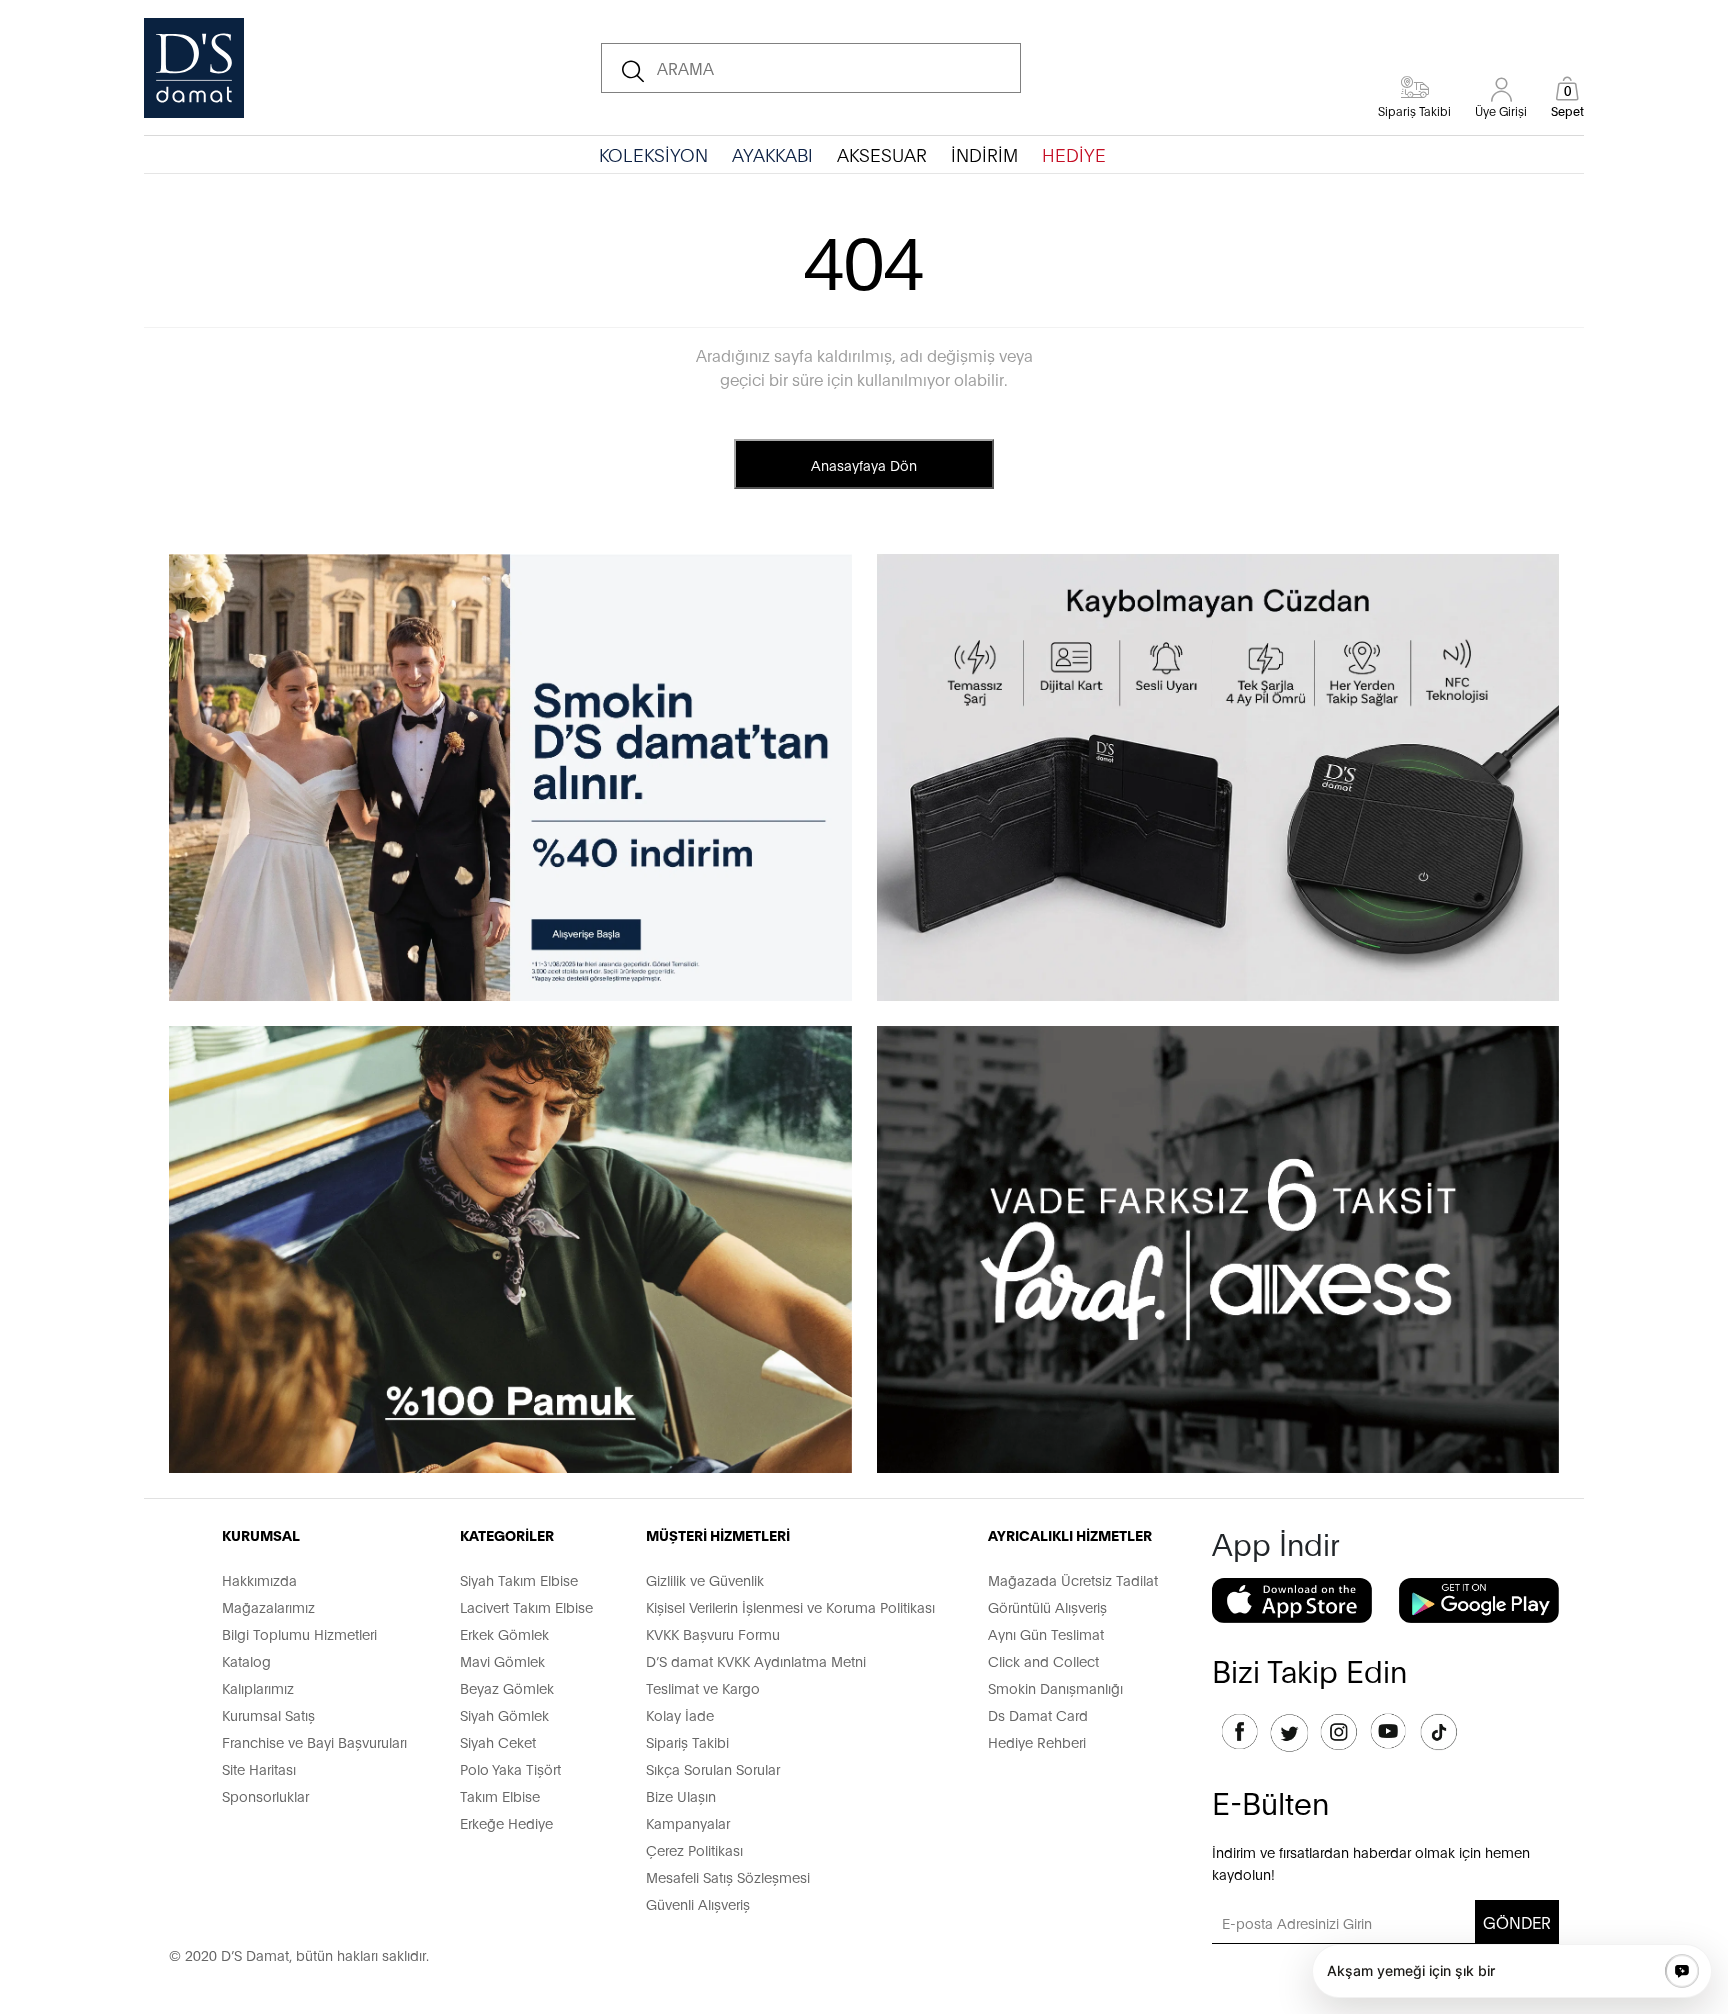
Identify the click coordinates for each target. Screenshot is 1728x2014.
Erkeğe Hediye (506, 1822)
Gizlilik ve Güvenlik (705, 1579)
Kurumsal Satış (268, 1714)
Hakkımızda (259, 1579)
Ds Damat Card (1038, 1714)
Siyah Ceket (498, 1741)
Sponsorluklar (265, 1795)
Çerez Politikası (694, 1849)
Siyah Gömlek (504, 1714)
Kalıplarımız (258, 1687)
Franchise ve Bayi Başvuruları (314, 1741)
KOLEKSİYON (653, 154)
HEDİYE (1074, 154)
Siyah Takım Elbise (519, 1579)
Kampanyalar (688, 1822)
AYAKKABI (772, 154)
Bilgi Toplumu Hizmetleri (299, 1633)
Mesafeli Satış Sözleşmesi (728, 1876)
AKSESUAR (882, 154)
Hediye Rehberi (1037, 1741)
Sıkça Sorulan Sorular (713, 1768)
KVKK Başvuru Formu (713, 1633)
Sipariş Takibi (687, 1741)
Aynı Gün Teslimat (1046, 1633)
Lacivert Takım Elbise (526, 1606)
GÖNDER (1517, 1921)
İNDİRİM (984, 154)
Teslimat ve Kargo (703, 1687)
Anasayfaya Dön (864, 464)
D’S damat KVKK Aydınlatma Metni (756, 1660)
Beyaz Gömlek (507, 1687)
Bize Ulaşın (681, 1795)
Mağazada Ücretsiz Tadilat (1073, 1579)
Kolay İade (680, 1714)
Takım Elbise (500, 1795)
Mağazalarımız (268, 1606)
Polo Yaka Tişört (510, 1768)
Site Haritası (259, 1768)
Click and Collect (1043, 1660)
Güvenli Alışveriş (698, 1903)
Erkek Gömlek (504, 1633)
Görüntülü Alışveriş (1047, 1606)
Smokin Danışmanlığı (1055, 1687)
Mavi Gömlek (502, 1660)
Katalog (246, 1660)
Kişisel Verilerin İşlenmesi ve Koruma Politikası (790, 1606)
